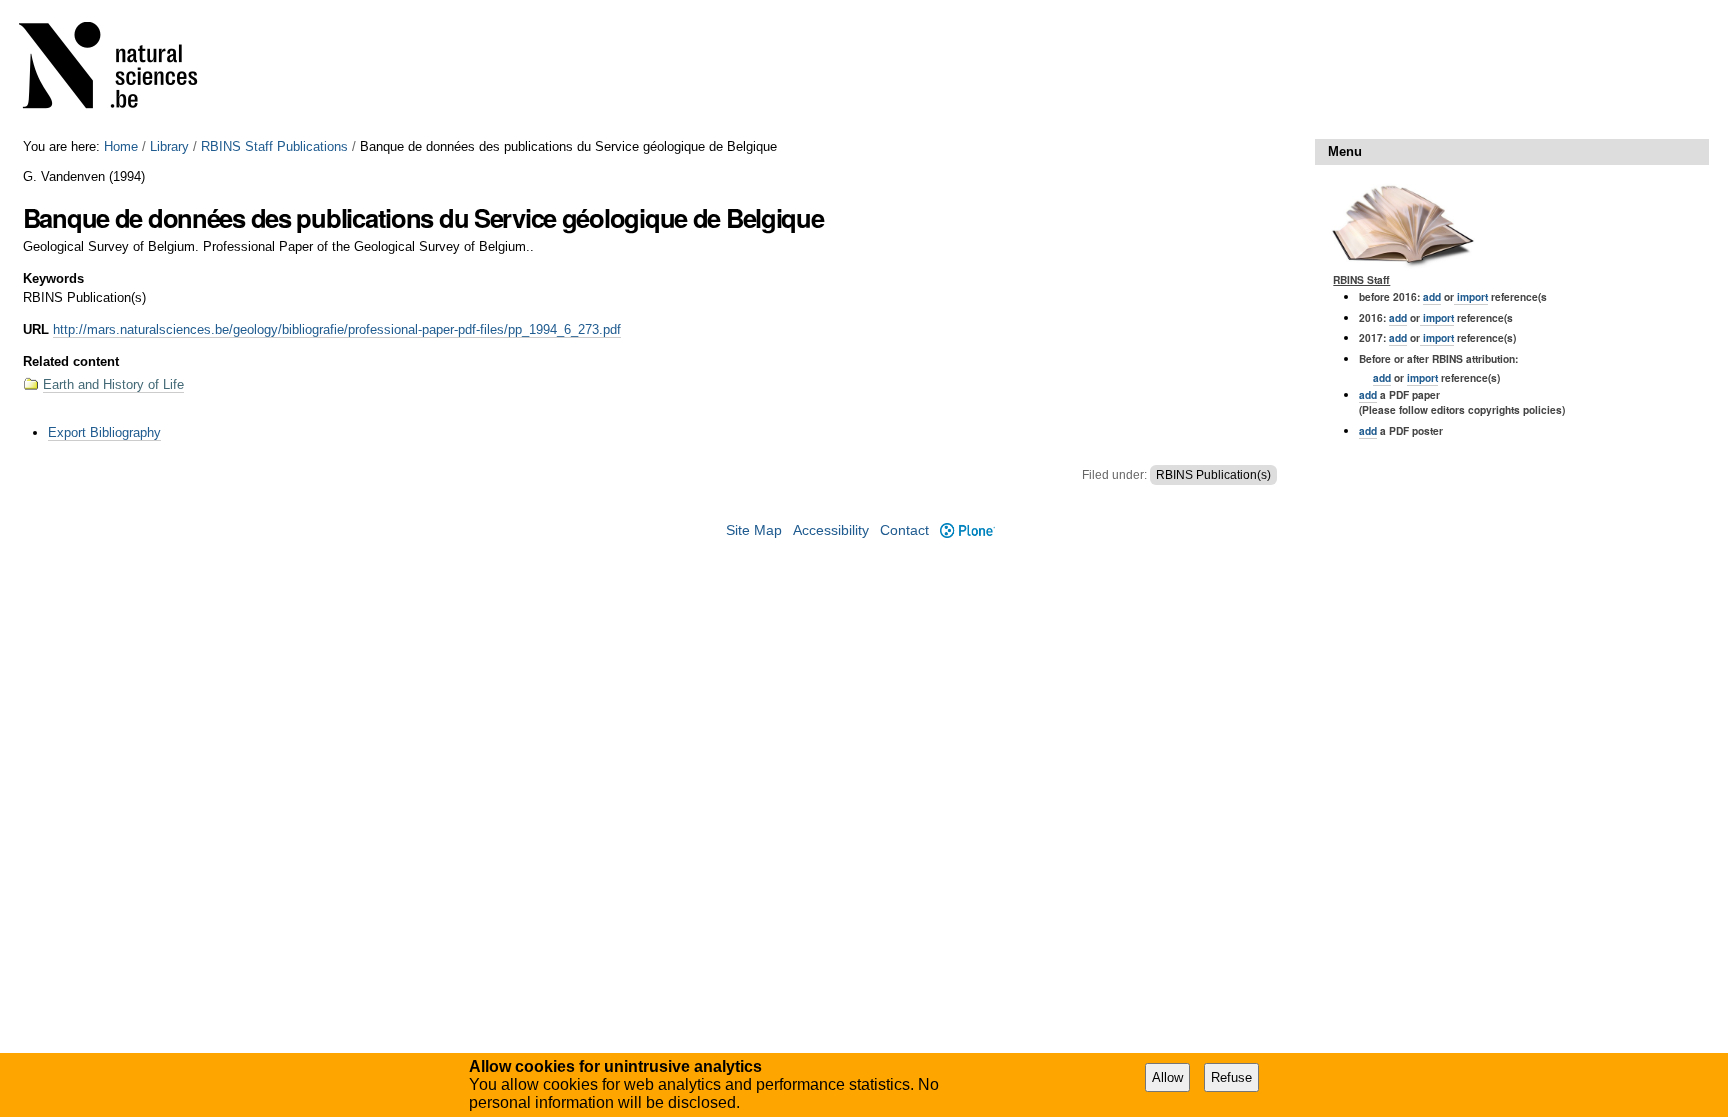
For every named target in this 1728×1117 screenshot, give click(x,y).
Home (121, 146)
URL (36, 329)
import (1471, 296)
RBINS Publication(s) (1213, 475)
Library (169, 146)
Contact (904, 530)
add (1432, 296)
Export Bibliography (104, 432)
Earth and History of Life (113, 384)
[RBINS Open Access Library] (121, 69)
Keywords (53, 278)
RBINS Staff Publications (274, 146)
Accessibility (831, 530)
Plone (967, 530)
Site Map (754, 530)
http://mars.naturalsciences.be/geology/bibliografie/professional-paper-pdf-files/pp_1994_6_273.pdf (337, 329)
